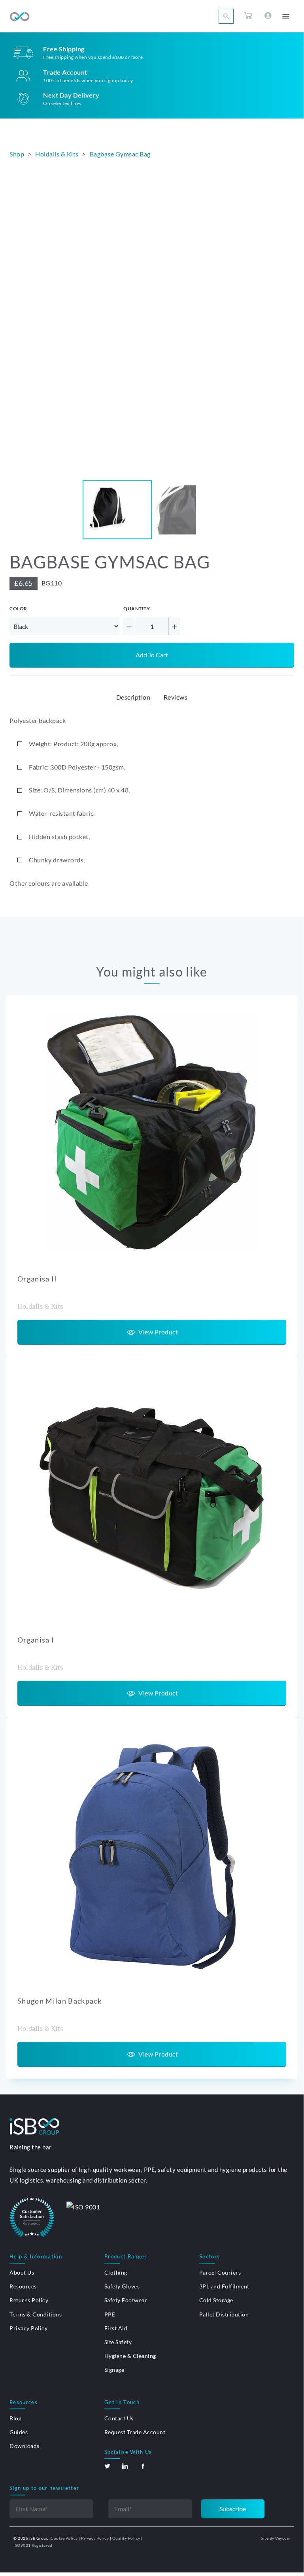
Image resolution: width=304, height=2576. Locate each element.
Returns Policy (29, 2300)
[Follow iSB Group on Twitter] (107, 2466)
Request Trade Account (135, 2432)
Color (18, 609)
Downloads (25, 2446)
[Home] (20, 17)
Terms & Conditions (36, 2314)
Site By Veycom (276, 2538)
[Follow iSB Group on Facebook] (143, 2466)
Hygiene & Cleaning (130, 2356)
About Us (22, 2272)
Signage (114, 2370)
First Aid (116, 2328)
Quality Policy (126, 2538)
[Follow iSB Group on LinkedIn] (125, 2466)
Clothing (116, 2272)
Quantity (137, 609)
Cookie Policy (64, 2538)
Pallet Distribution (224, 2314)
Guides (19, 2432)
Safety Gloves (122, 2286)
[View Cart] (248, 17)
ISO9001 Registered (33, 2545)
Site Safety (118, 2342)
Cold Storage (216, 2300)
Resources (23, 2286)
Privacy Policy (28, 2328)
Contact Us (119, 2418)
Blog (15, 2418)
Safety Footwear (126, 2300)
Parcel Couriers (220, 2272)
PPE (110, 2314)
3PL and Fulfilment (224, 2286)
